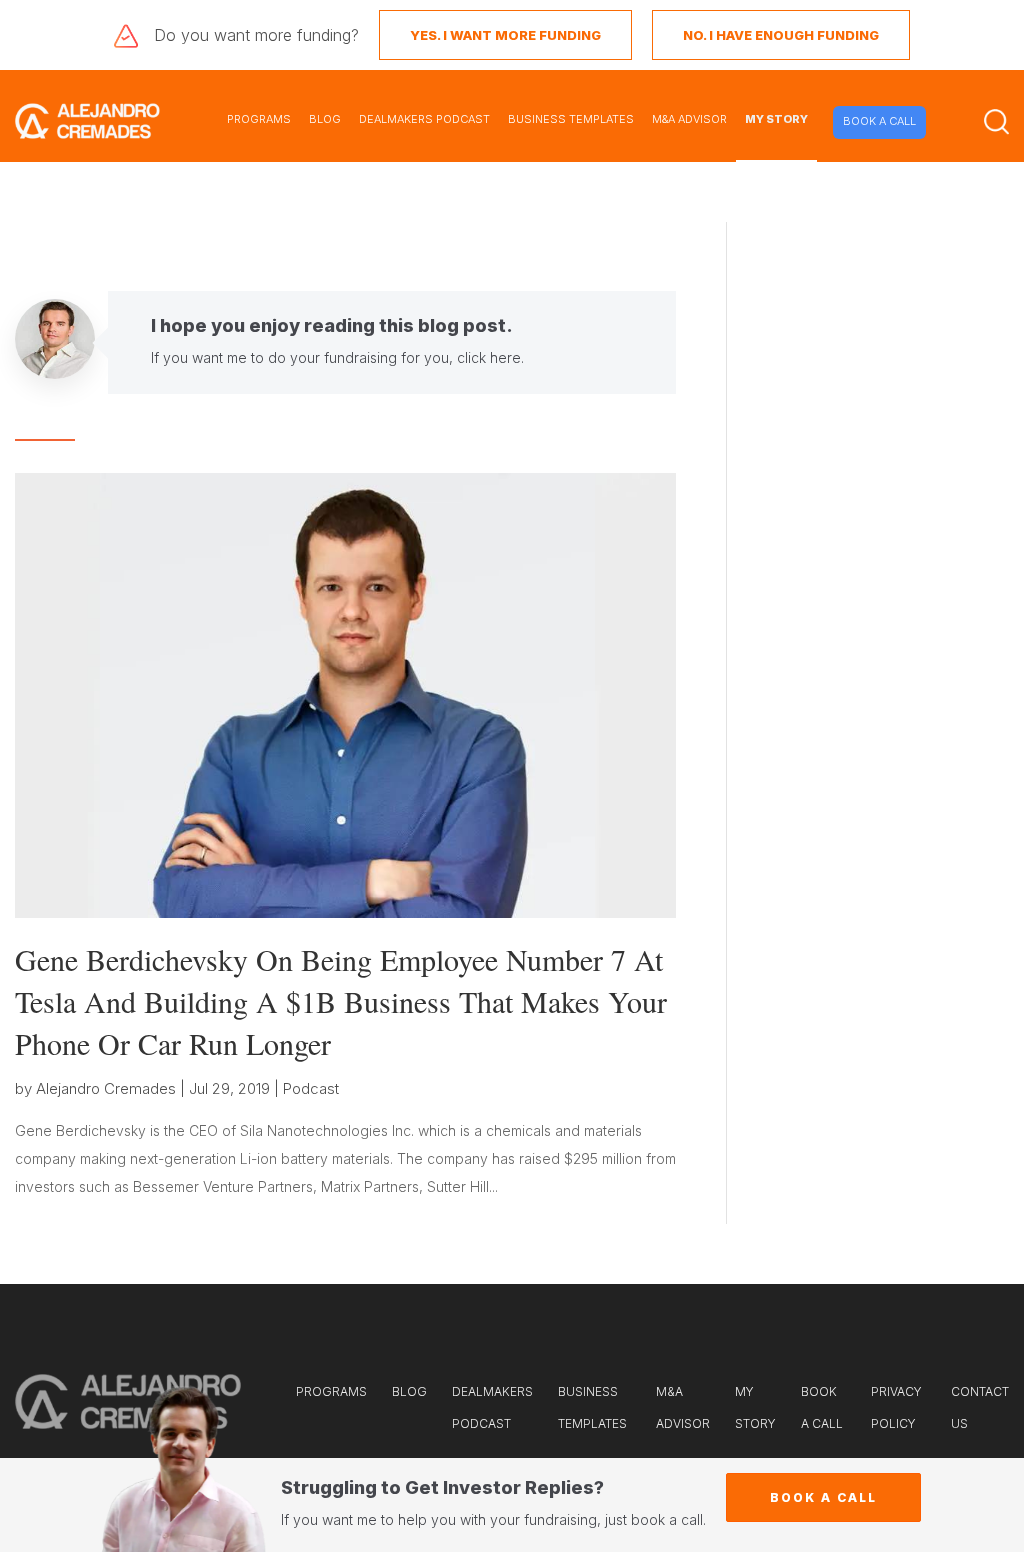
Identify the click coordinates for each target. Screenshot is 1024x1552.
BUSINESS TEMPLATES (571, 119)
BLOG (325, 119)
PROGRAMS (259, 119)
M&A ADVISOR (689, 119)
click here (489, 357)
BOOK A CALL (879, 121)
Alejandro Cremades (106, 1088)
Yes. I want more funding (505, 35)
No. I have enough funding (781, 35)
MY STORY (776, 119)
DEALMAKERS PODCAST (424, 119)
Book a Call (823, 1497)
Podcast (311, 1088)
